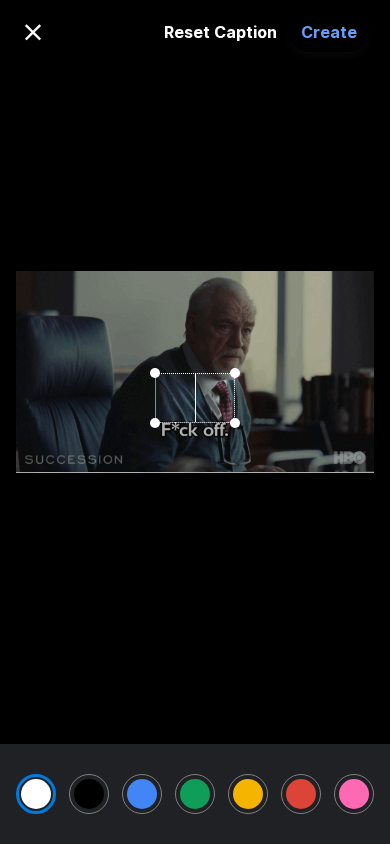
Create (329, 32)
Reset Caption (220, 32)
